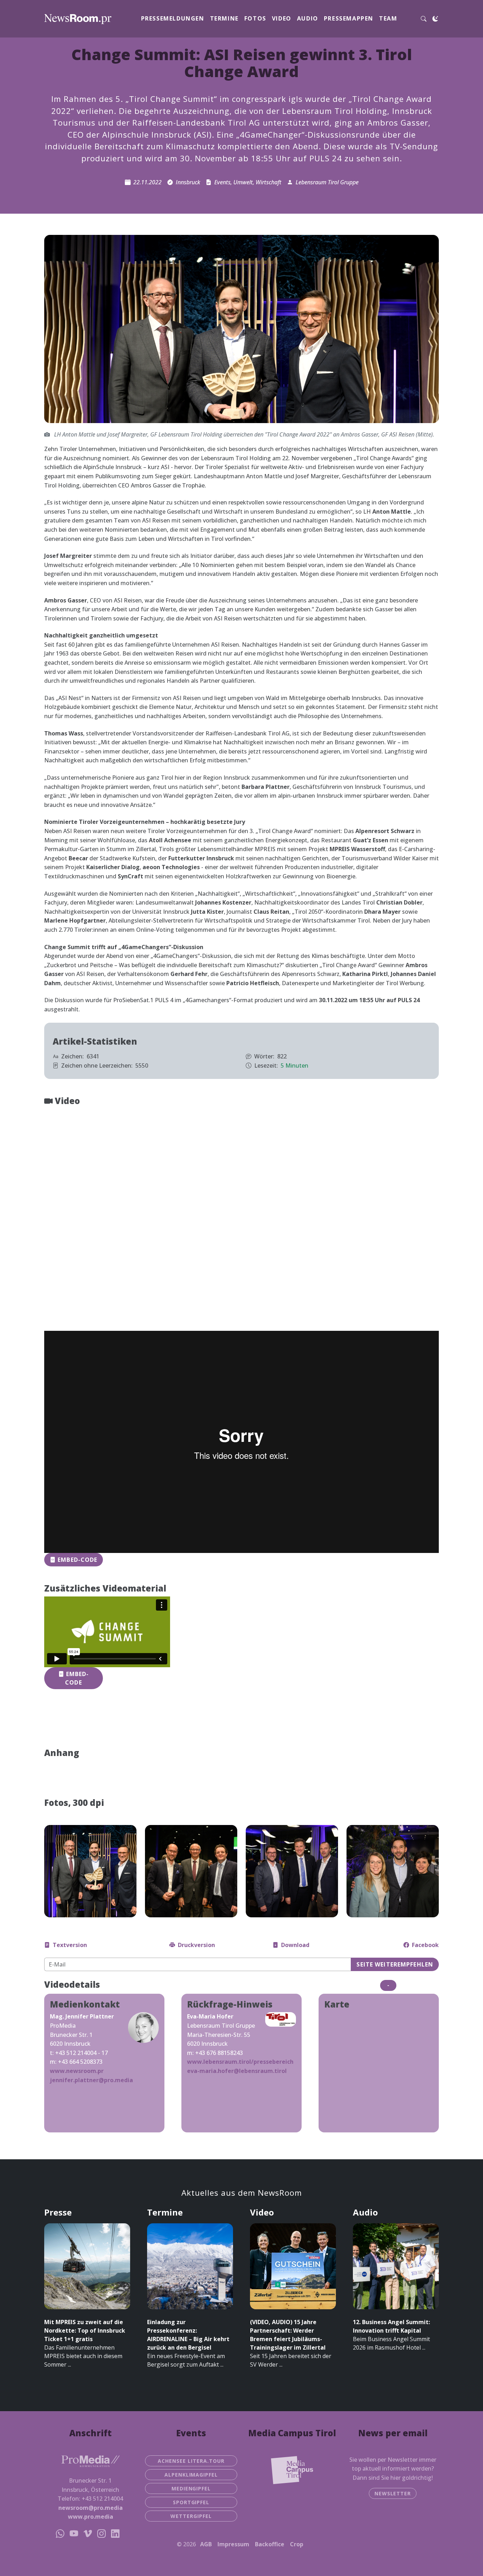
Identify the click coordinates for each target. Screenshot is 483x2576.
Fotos (255, 18)
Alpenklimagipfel (191, 2475)
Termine (224, 18)
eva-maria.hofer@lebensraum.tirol (237, 2071)
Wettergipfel (191, 2516)
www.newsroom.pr (77, 2071)
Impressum (233, 2544)
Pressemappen (349, 18)
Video (282, 18)
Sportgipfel (191, 2502)
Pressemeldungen (173, 18)
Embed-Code (77, 1560)
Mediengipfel (191, 2488)
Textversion (70, 1945)
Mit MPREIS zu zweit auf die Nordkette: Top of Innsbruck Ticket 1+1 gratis (85, 2330)
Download (295, 1945)
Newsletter (393, 2493)
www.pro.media (91, 2517)
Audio (308, 18)
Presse (58, 2212)
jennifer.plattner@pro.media (91, 2080)
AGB (206, 2544)
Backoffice (270, 2544)
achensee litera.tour (191, 2461)
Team (388, 18)
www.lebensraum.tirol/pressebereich (240, 2062)
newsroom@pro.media (91, 2508)
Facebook (425, 1945)
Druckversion (196, 1945)
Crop (297, 2544)
